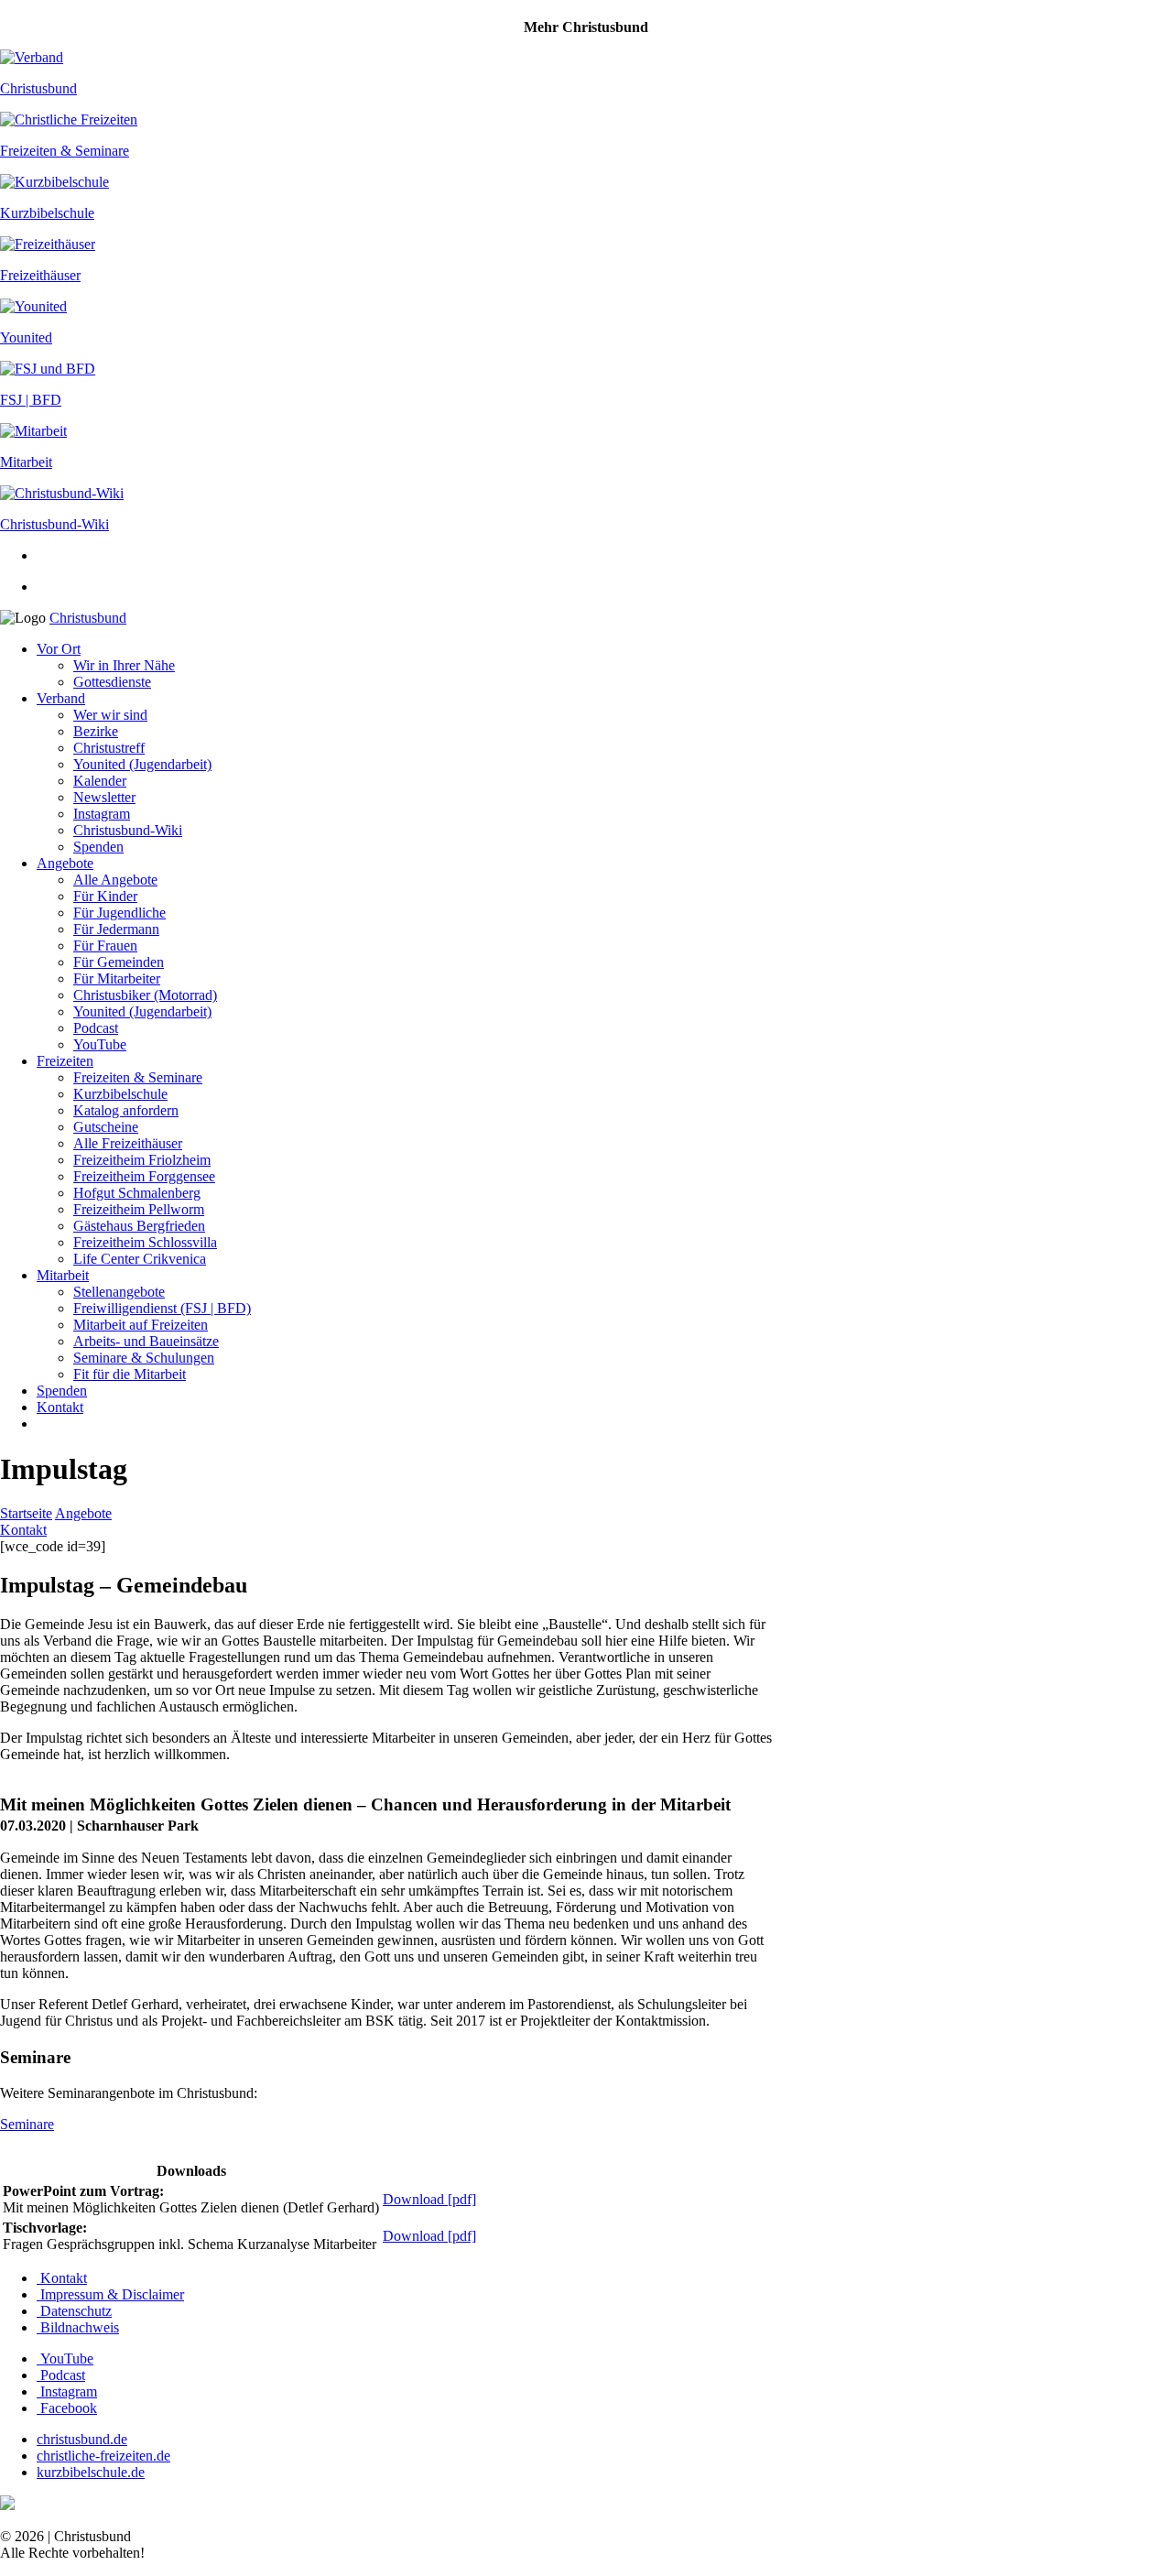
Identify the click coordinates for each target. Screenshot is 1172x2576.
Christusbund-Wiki (128, 830)
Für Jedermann (116, 929)
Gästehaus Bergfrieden (139, 1226)
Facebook (67, 2408)
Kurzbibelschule (120, 1094)
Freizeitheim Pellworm (139, 1209)
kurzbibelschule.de (91, 2472)
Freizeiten (65, 1061)
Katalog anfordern (126, 1110)
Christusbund (88, 618)
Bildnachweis (78, 2327)
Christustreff (109, 748)
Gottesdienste (112, 682)
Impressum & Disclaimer (110, 2294)
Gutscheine (106, 1127)
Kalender (100, 781)
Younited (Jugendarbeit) (142, 764)
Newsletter (104, 797)
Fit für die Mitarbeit (130, 1374)
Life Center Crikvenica (140, 1259)
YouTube (100, 1044)
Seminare (27, 2124)
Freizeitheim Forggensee (144, 1176)
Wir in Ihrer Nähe (124, 665)
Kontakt (60, 1407)
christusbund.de (82, 2439)
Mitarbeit (63, 1275)
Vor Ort (59, 649)
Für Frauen (105, 946)
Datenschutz (74, 2311)
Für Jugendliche (119, 913)
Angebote (65, 863)
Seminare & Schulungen (144, 1358)
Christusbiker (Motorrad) (145, 995)
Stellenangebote (119, 1292)
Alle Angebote (115, 880)
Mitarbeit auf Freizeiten (141, 1325)
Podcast (96, 1028)
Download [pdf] (429, 2199)
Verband (61, 698)
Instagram (102, 814)
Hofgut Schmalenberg (137, 1193)
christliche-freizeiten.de (103, 2456)
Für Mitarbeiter (117, 978)
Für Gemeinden (119, 962)
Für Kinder (105, 896)
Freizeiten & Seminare (138, 1077)
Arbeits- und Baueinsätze (146, 1341)
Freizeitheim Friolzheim (142, 1160)
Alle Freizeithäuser (128, 1143)
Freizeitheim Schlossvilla (145, 1242)
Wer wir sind (110, 715)
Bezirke (96, 731)
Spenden (98, 847)
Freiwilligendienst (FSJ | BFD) (162, 1308)
